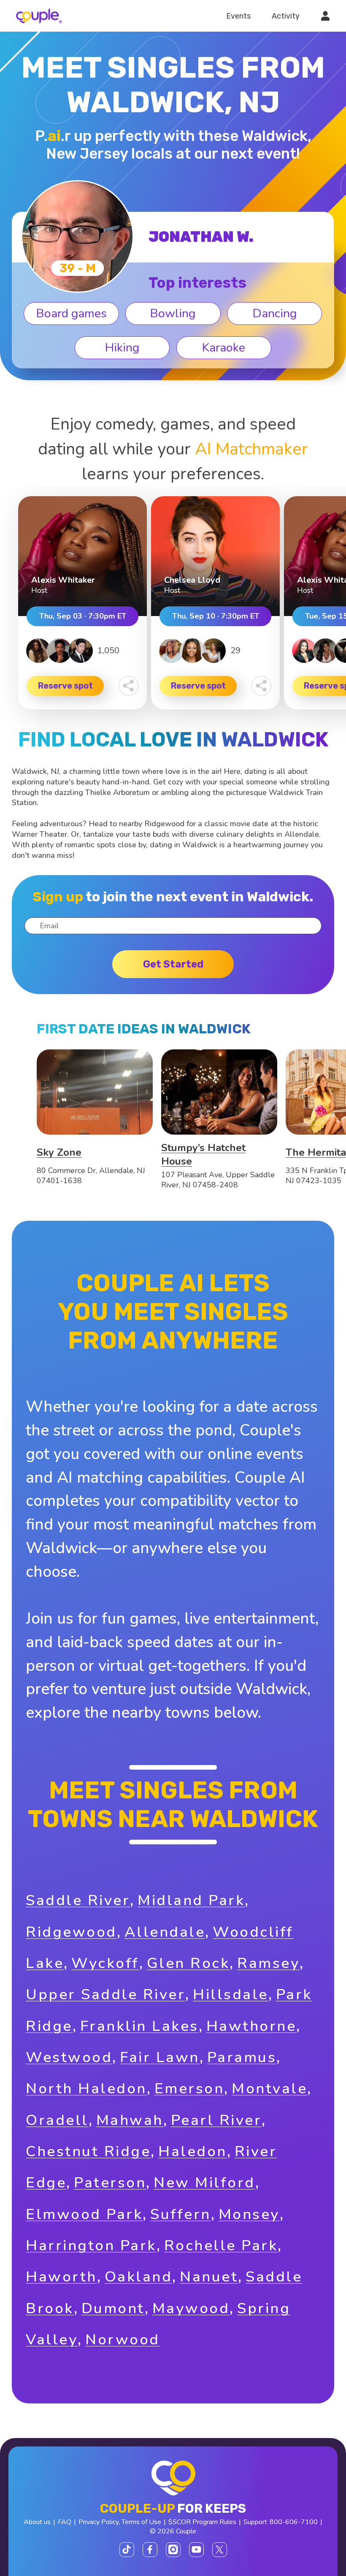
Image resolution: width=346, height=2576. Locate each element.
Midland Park (191, 1900)
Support (255, 2522)
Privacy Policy (99, 2522)
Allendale (165, 1932)
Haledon (193, 2151)
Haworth (61, 2277)
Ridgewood (71, 1932)
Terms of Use (141, 2522)
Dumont (113, 2308)
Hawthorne (251, 2026)
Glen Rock (188, 1963)
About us (37, 2522)
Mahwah (130, 2120)
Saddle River (78, 1900)
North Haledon (86, 2088)
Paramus (242, 2057)
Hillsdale (231, 1994)
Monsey (249, 2214)
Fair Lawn (160, 2057)
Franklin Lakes (139, 2026)
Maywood (191, 2308)
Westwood (69, 2057)
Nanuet (209, 2277)
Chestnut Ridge (88, 2151)
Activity (286, 16)
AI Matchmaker (251, 449)
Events (238, 16)
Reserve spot (65, 686)
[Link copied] (128, 686)
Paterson (110, 2183)
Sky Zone (59, 1152)
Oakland (139, 2277)
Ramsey (268, 1963)
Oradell (57, 2120)
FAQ (65, 2522)
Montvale (269, 2088)
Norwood (123, 2339)
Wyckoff (105, 1963)
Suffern (181, 2214)
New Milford (204, 2183)
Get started (173, 964)
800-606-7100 (294, 2522)
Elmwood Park (84, 2214)
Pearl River (216, 2120)
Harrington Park (91, 2245)
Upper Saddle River (105, 1994)
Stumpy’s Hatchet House (203, 1154)
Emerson (189, 2088)
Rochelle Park (221, 2245)
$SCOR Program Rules (202, 2522)
